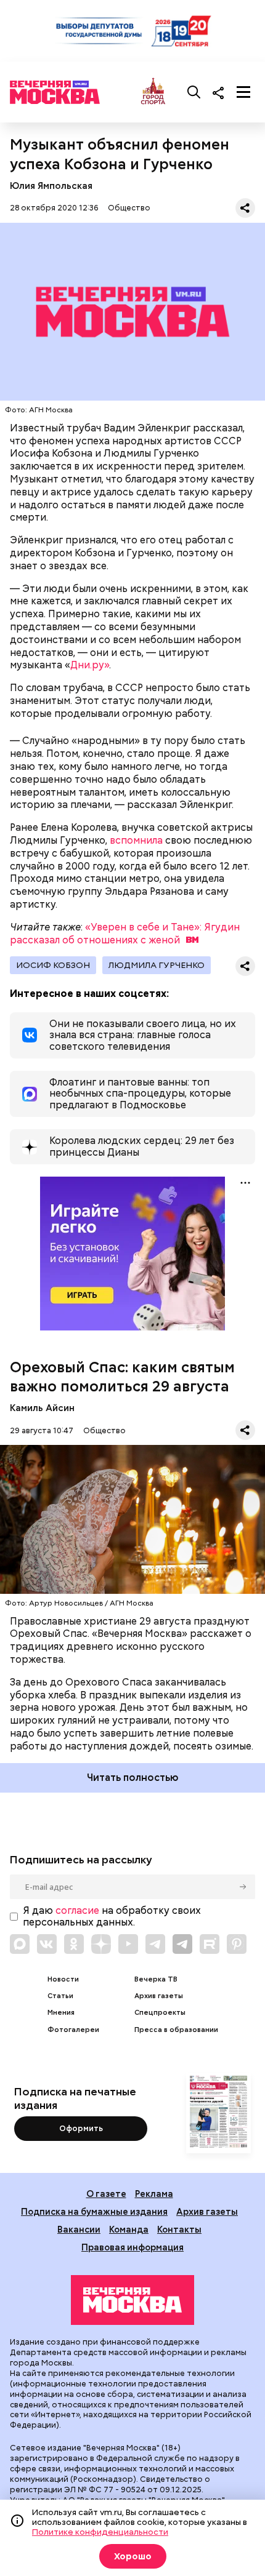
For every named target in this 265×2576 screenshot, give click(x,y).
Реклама (154, 2194)
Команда (129, 2229)
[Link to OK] (74, 1944)
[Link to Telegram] (155, 1944)
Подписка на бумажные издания (94, 2211)
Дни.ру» (90, 665)
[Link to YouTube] (128, 1944)
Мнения (61, 2013)
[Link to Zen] (101, 1944)
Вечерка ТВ (156, 1979)
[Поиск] (194, 92)
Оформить (81, 2128)
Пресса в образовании (176, 2030)
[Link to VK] (47, 1944)
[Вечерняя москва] (132, 2300)
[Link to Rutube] (210, 1944)
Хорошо (133, 2556)
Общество (129, 208)
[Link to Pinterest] (237, 1944)
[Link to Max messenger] (20, 1944)
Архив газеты (159, 1996)
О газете (106, 2194)
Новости (63, 1979)
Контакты (179, 2229)
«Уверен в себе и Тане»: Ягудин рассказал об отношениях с (125, 934)
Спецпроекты (160, 2013)
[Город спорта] (153, 92)
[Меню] (243, 92)
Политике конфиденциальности (100, 2532)
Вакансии (79, 2229)
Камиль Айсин (42, 1408)
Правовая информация (132, 2247)
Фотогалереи (73, 2030)
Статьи (60, 1996)
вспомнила (136, 840)
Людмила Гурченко (157, 965)
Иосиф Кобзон (53, 965)
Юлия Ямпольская (51, 186)
